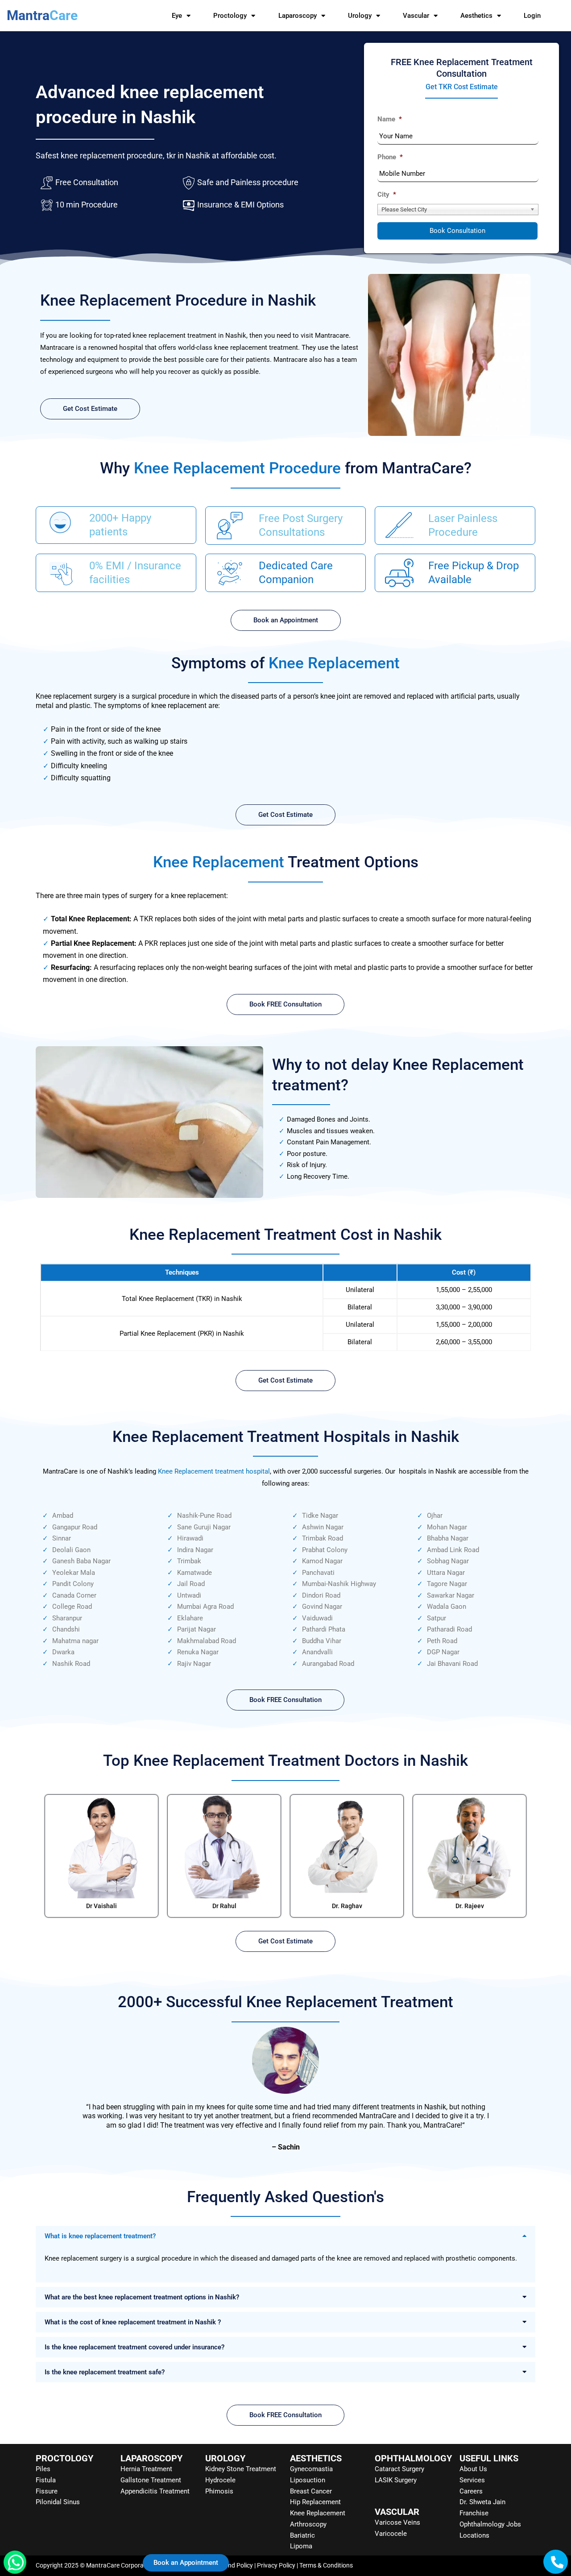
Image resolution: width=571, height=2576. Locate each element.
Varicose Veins (397, 2522)
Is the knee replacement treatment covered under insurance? (134, 2347)
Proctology (230, 16)
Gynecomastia (311, 2469)
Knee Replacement (318, 2513)
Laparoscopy (298, 16)
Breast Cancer (311, 2491)
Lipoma (301, 2546)
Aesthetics (476, 16)
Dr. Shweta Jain (482, 2502)
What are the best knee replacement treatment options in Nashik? (142, 2297)
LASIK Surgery (396, 2480)
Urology (360, 16)
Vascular (416, 16)
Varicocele (391, 2534)
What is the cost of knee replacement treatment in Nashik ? (133, 2322)
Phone (390, 157)
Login (532, 16)
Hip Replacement (315, 2502)
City (387, 195)
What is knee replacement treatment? (100, 2236)
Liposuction (308, 2480)
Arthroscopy (308, 2524)
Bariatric (302, 2535)
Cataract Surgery (399, 2469)
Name (390, 119)
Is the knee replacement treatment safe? (105, 2372)
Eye (177, 16)
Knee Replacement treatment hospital (214, 1471)
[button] (285, 2236)
